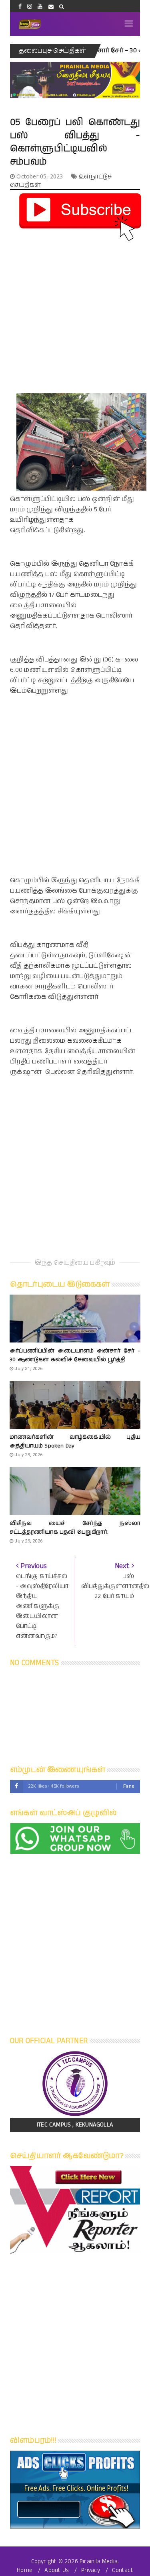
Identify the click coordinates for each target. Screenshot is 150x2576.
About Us (57, 2570)
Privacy (91, 2570)
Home (25, 2570)
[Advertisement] (75, 318)
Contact (122, 2570)
